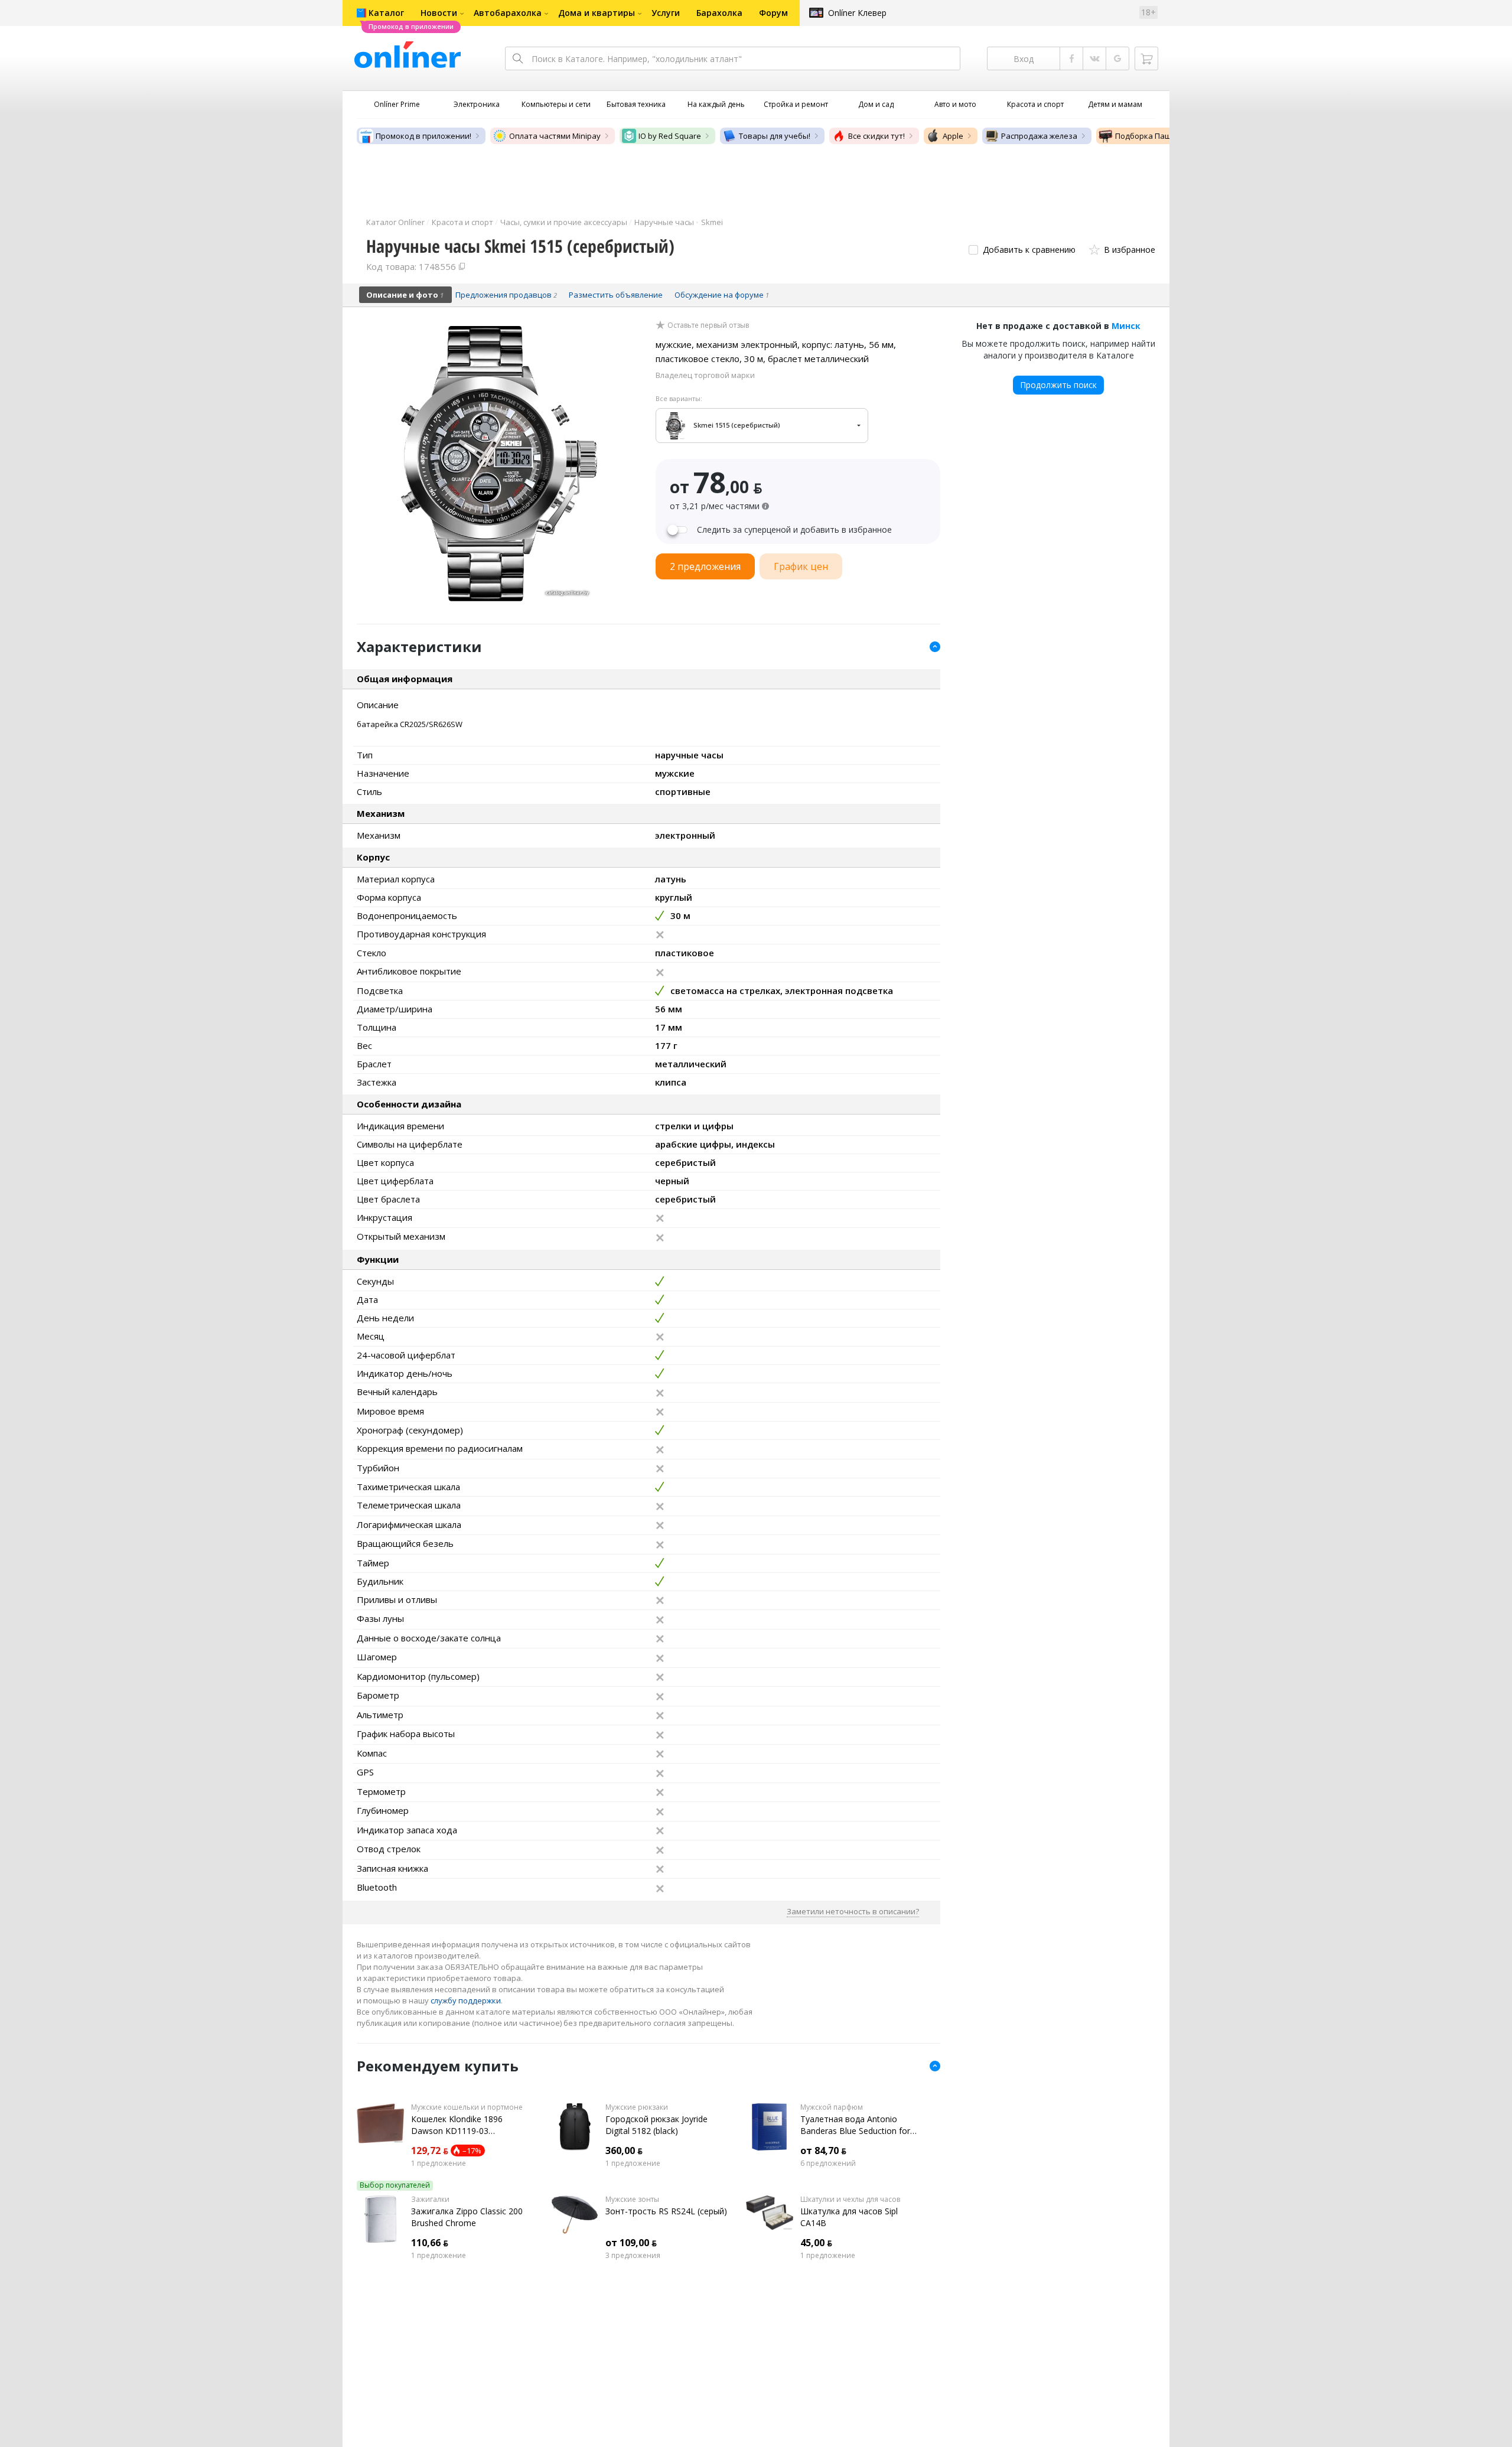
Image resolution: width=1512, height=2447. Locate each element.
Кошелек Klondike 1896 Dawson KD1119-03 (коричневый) (457, 2125)
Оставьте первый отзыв (708, 325)
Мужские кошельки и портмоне (467, 2107)
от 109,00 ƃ (631, 2243)
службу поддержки (466, 2000)
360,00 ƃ (624, 2151)
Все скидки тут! (876, 136)
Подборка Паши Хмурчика (1165, 136)
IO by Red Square (670, 136)
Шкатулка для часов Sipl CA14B (849, 2217)
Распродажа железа (1039, 136)
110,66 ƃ (430, 2243)
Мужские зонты (632, 2200)
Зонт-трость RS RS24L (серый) (666, 2211)
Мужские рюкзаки (637, 2107)
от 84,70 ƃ (823, 2151)
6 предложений (828, 2163)
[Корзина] (1146, 58)
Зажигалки (430, 2200)
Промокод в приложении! (423, 136)
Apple (953, 136)
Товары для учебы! (775, 136)
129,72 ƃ (430, 2151)
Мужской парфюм (832, 2107)
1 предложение (439, 2163)
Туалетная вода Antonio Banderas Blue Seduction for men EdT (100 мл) (855, 2125)
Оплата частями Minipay (555, 136)
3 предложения (633, 2256)
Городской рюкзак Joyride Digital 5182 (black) (656, 2125)
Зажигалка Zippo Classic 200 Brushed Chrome (467, 2217)
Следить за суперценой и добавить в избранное (794, 530)
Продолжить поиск (1058, 385)
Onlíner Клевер (857, 13)
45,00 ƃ (816, 2243)
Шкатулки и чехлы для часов (850, 2200)
